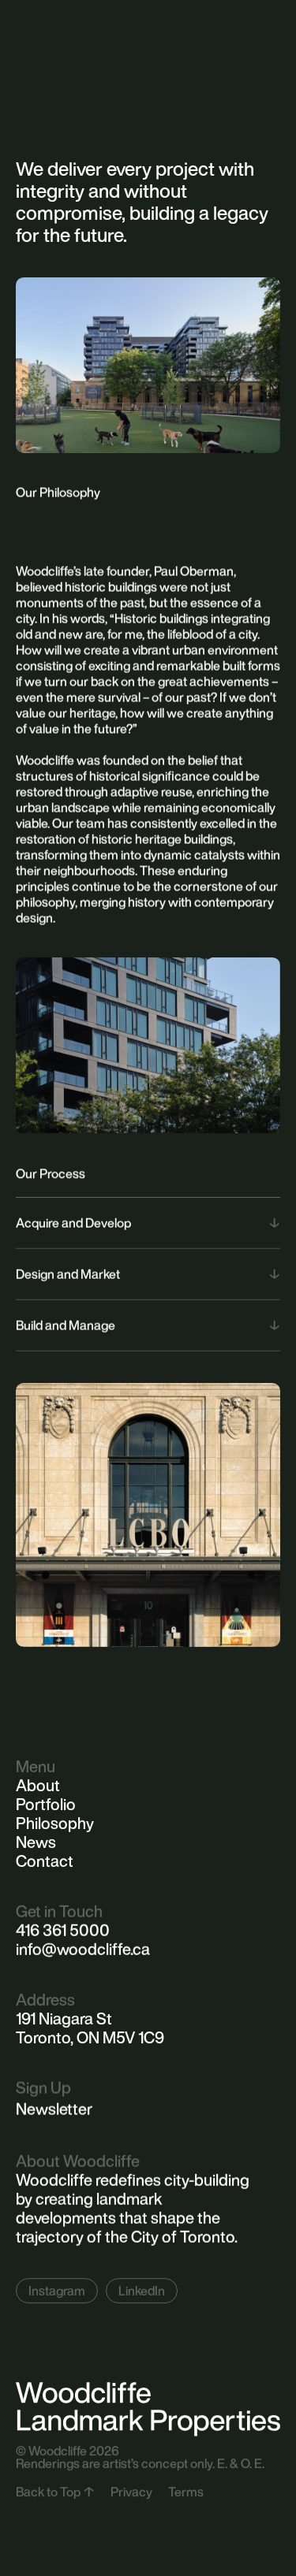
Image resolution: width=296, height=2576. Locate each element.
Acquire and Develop (73, 1223)
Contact (45, 1861)
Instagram (57, 2291)
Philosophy (55, 1823)
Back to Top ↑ (55, 2491)
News (36, 1842)
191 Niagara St (64, 2018)
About (38, 1786)
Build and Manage (66, 1325)
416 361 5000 (63, 1930)
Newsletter (54, 2109)
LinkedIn (142, 2291)
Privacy (131, 2491)
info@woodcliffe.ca (83, 1949)
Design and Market (68, 1274)
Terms (186, 2491)
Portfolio (46, 1805)
